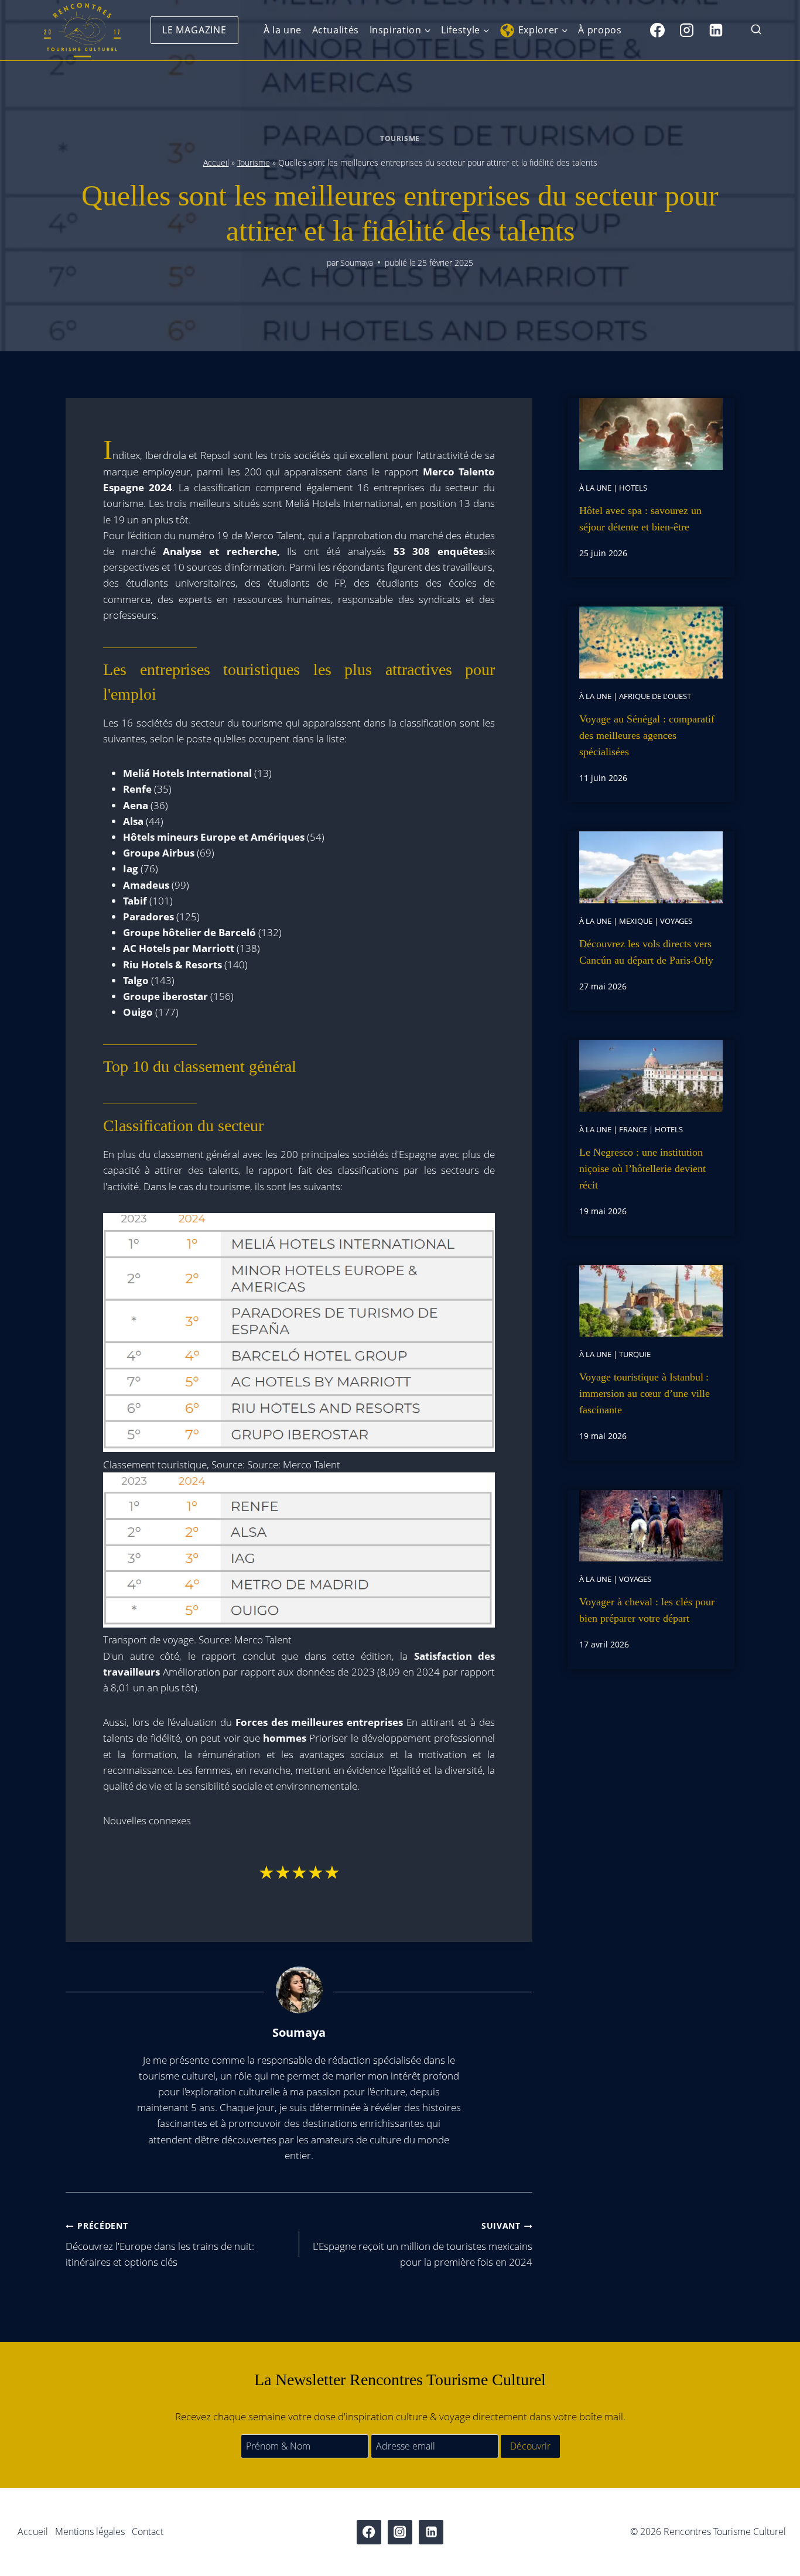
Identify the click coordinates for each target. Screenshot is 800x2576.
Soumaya (357, 263)
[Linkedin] (716, 30)
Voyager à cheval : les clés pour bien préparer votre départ (647, 1610)
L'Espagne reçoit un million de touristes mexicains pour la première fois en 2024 (423, 2244)
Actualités (336, 30)
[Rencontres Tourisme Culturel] (82, 30)
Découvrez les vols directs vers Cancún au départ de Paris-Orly (646, 952)
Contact (148, 2532)
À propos (600, 30)
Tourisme (400, 138)
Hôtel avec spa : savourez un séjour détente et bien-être (640, 519)
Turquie (635, 1354)
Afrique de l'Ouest (655, 696)
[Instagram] (686, 30)
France (633, 1129)
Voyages (676, 921)
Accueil (216, 162)
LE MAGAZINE (194, 30)
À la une (283, 30)
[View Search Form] (756, 30)
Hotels (633, 488)
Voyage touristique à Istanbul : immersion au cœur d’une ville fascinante (645, 1393)
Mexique (636, 921)
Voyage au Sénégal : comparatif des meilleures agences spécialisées (647, 735)
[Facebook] (657, 30)
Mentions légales (90, 2532)
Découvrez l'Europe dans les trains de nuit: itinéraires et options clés (160, 2244)
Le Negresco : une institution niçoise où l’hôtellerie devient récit (642, 1169)
